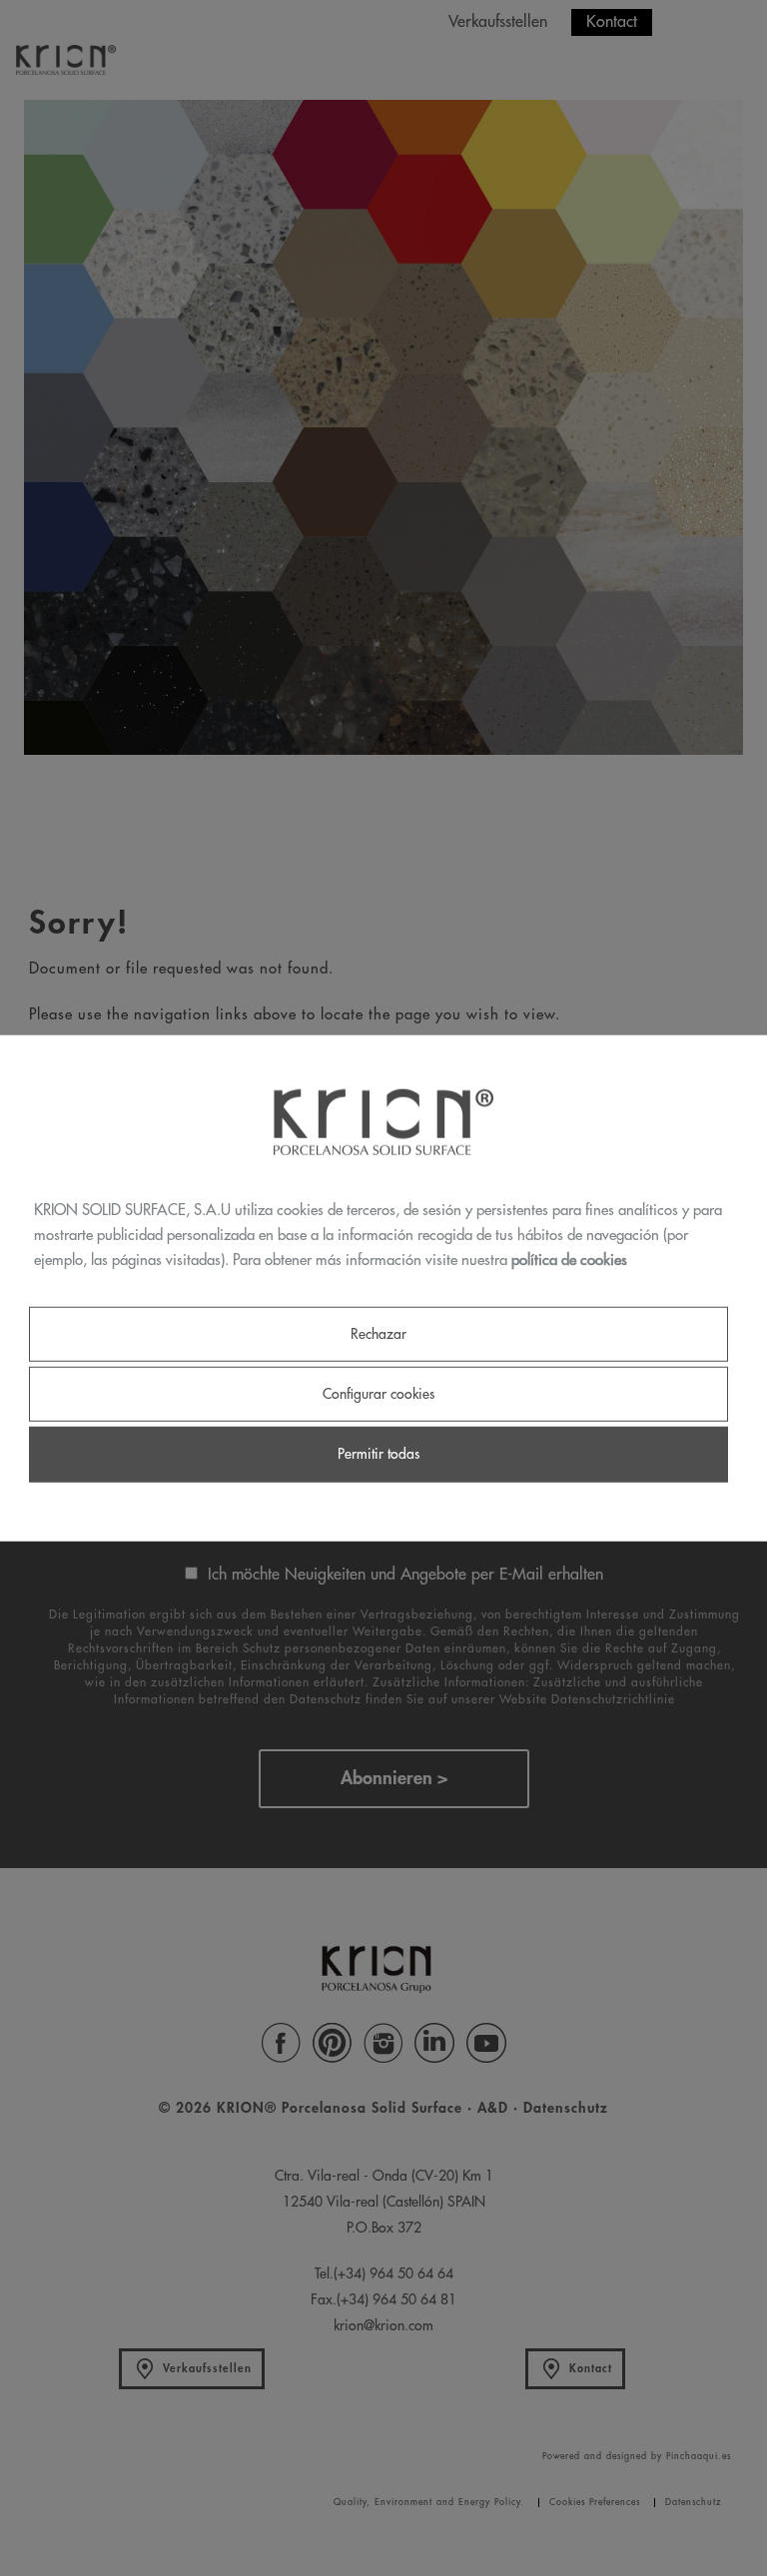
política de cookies (569, 1260)
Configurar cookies (379, 1394)
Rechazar (379, 1334)
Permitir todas (379, 1454)
